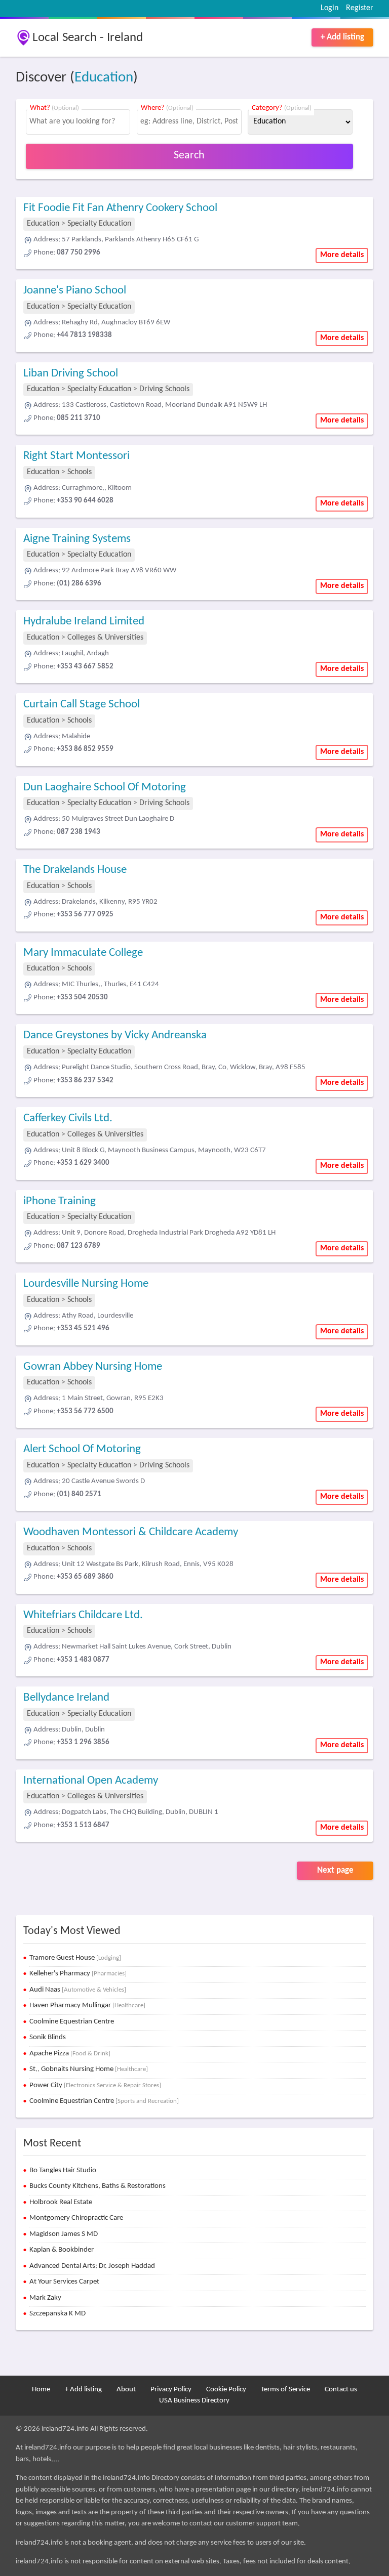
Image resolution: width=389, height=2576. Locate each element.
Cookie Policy (226, 2390)
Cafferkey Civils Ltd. (68, 1118)
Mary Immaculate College (83, 953)
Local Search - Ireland (88, 38)
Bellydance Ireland (66, 1698)
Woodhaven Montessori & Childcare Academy (131, 1532)
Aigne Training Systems (77, 539)
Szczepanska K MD (57, 2314)
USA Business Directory (194, 2401)
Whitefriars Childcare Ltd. (83, 1615)
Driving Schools (164, 389)
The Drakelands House (75, 870)
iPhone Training (60, 1201)
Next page (335, 1870)
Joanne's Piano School (75, 291)
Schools (80, 472)
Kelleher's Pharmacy (78, 1974)
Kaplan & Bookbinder (62, 2250)
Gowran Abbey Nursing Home (93, 1367)
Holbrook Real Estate (61, 2202)
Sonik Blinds (48, 2037)
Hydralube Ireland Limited (84, 622)
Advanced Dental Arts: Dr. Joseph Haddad (92, 2266)
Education (104, 78)
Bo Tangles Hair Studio (63, 2170)
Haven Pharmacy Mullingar (87, 2005)
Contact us (341, 2390)
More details (342, 255)
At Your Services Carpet (64, 2282)
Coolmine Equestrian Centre (72, 2022)
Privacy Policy (171, 2390)
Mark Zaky (45, 2298)
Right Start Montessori (76, 456)
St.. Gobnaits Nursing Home (89, 2069)
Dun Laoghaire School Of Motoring (105, 788)
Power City (95, 2085)
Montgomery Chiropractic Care (76, 2218)
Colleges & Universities (105, 638)
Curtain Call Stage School (82, 705)
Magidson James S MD (64, 2234)
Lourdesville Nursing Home (86, 1284)
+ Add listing (342, 37)
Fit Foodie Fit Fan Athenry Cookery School (120, 208)
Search (189, 156)
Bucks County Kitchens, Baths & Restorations (98, 2186)
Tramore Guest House (75, 1958)
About (126, 2390)
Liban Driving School (71, 374)
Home (41, 2390)
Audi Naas (78, 1990)
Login (329, 8)
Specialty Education (99, 224)
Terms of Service (285, 2390)
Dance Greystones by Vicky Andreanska (115, 1036)
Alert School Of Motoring (82, 1449)
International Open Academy (91, 1781)
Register (360, 8)
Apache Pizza (70, 2054)
